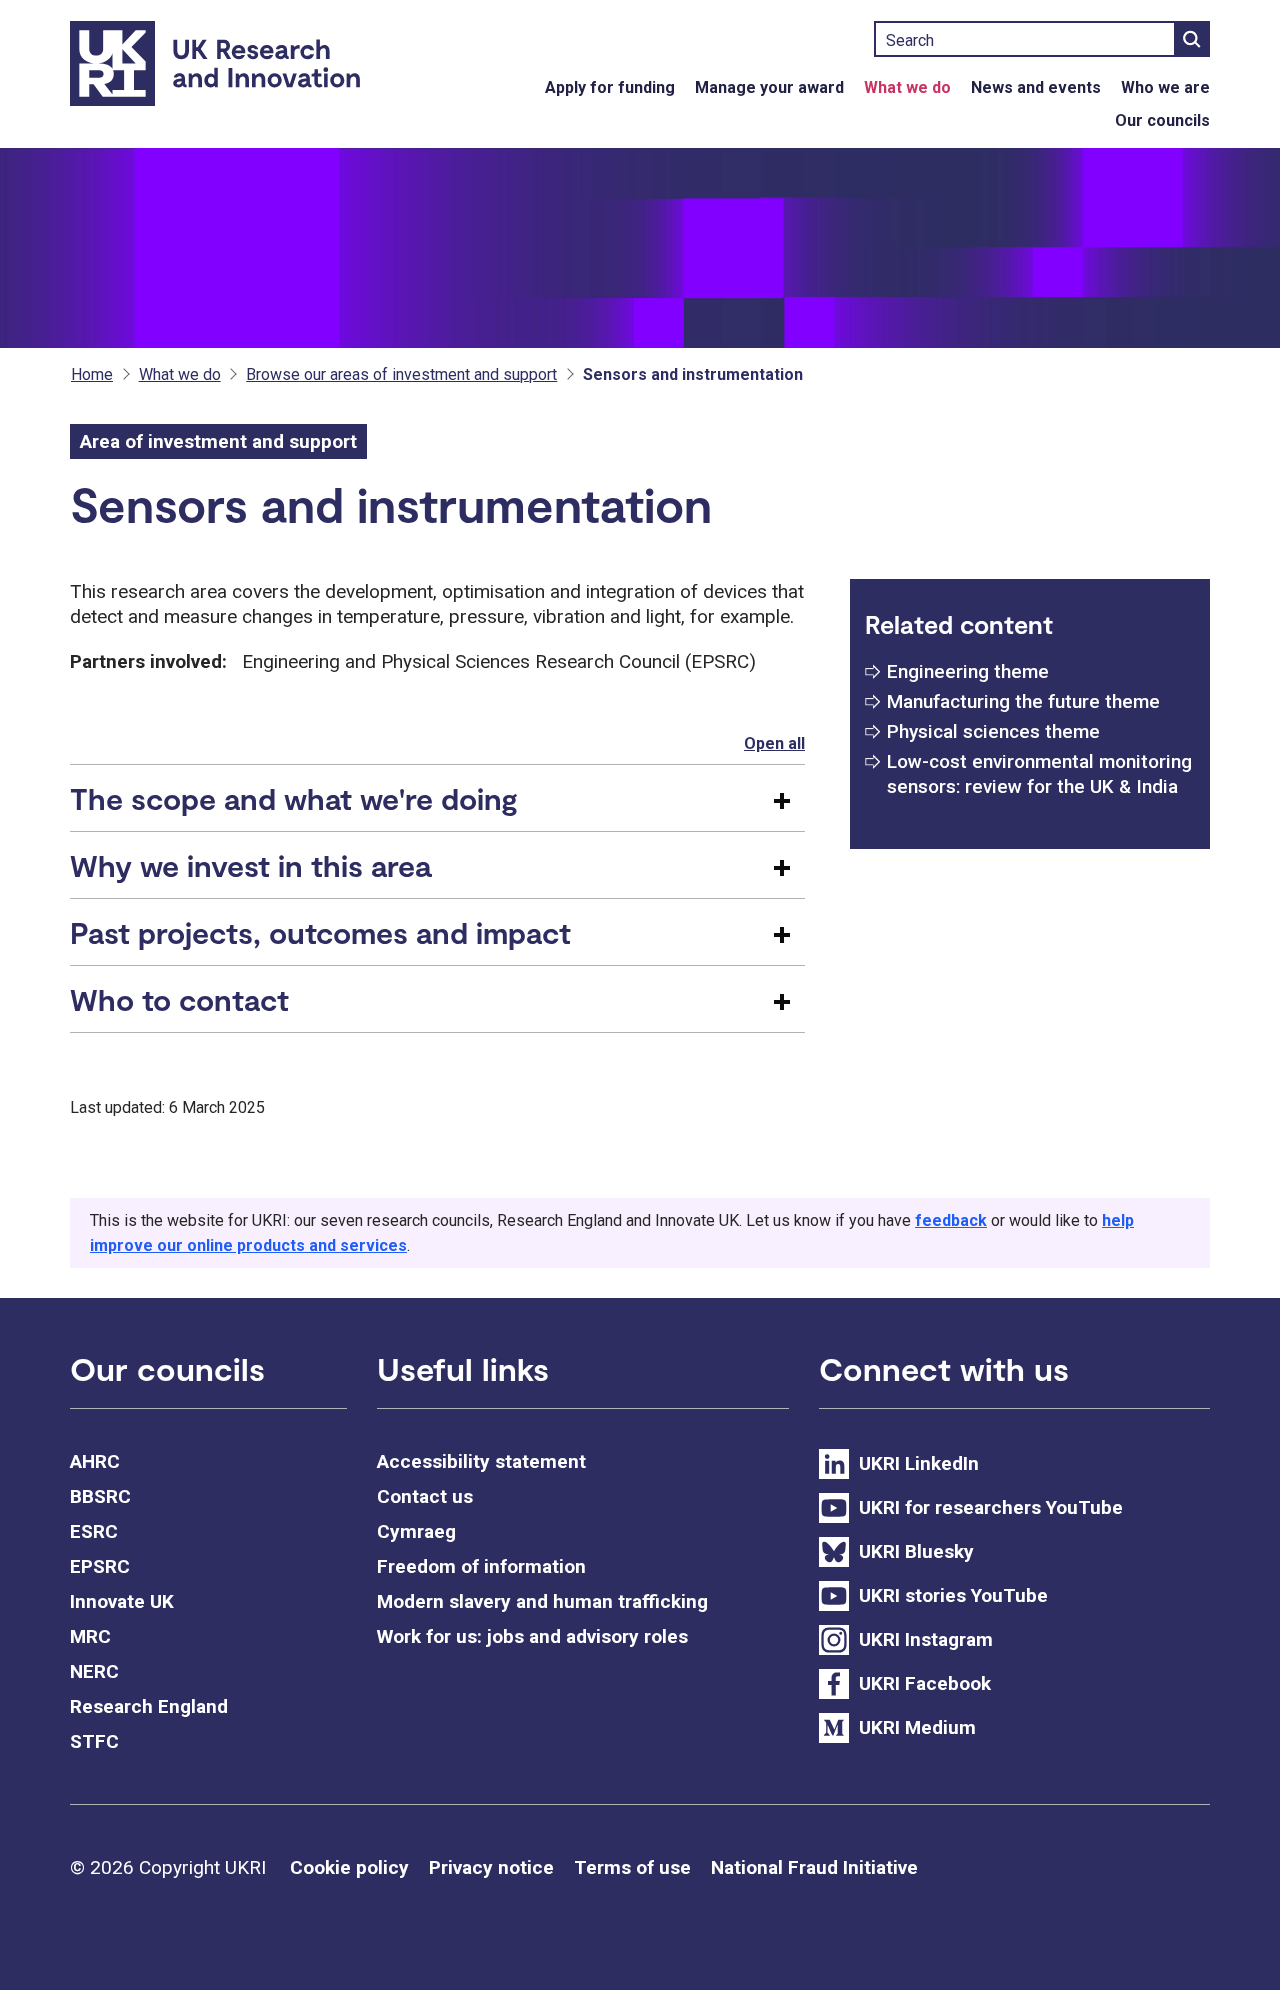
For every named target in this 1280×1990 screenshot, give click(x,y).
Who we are (1165, 87)
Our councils (1162, 120)
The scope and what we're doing (294, 798)
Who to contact (179, 999)
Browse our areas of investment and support (401, 374)
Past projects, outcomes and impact (320, 932)
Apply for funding (610, 87)
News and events (1036, 87)
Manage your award (769, 87)
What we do (907, 87)
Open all (774, 743)
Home (92, 374)
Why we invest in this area (250, 865)
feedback (951, 1220)
